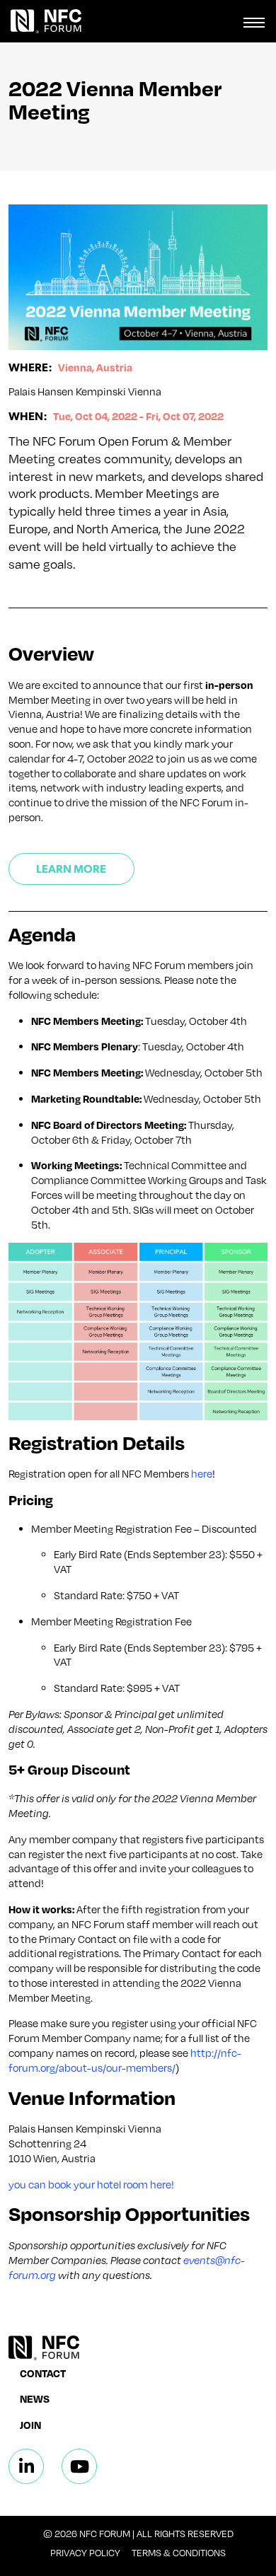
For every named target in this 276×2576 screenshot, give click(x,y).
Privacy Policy (85, 2553)
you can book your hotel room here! (91, 2184)
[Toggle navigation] (254, 21)
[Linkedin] (26, 2466)
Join (30, 2425)
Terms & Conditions (179, 2553)
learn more (71, 868)
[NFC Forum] (41, 21)
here (202, 1473)
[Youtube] (79, 2466)
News (35, 2398)
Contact (43, 2373)
